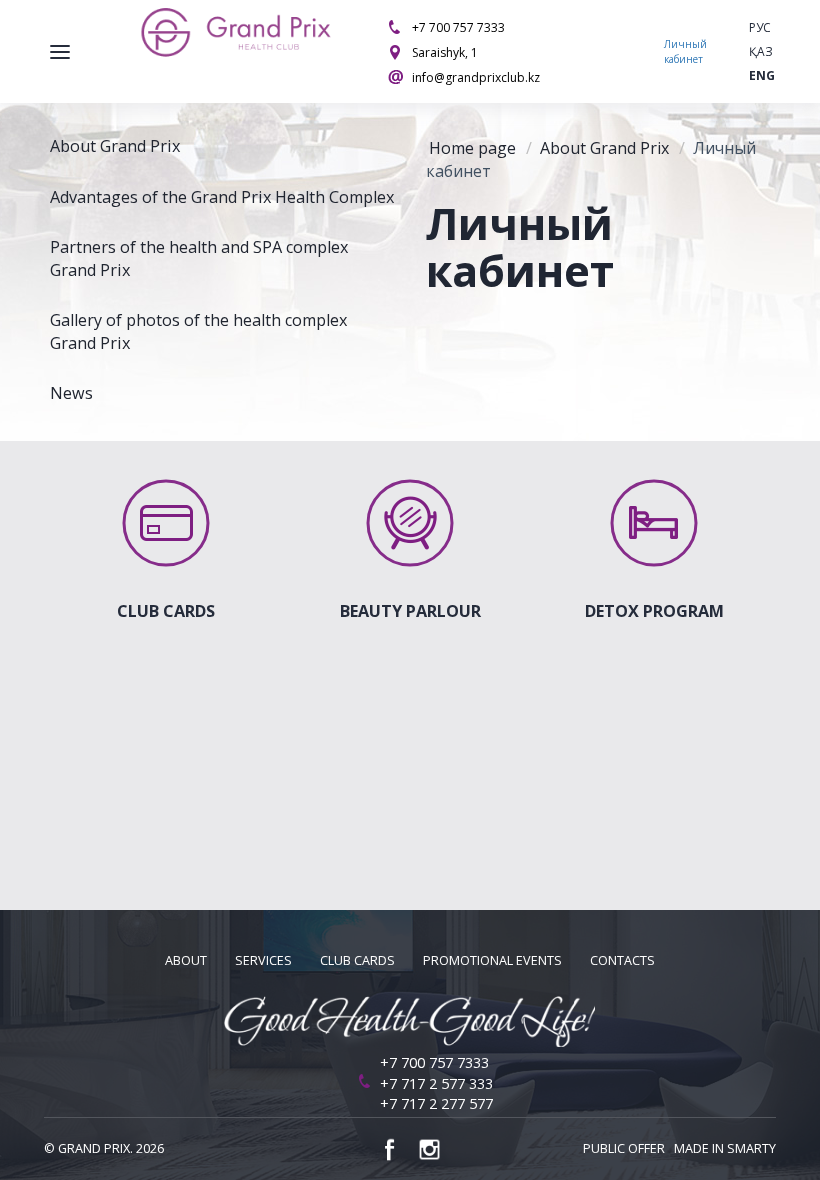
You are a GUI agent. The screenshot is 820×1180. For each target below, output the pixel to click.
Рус (760, 27)
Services (263, 960)
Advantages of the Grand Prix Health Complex (222, 197)
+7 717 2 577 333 (436, 1083)
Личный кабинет (685, 51)
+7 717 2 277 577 (436, 1103)
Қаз (761, 51)
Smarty (751, 1148)
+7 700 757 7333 (458, 27)
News (71, 393)
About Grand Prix (115, 146)
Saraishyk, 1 (445, 52)
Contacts (622, 960)
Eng (762, 75)
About (186, 960)
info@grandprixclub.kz (476, 77)
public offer (624, 1148)
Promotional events (492, 960)
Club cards (357, 960)
